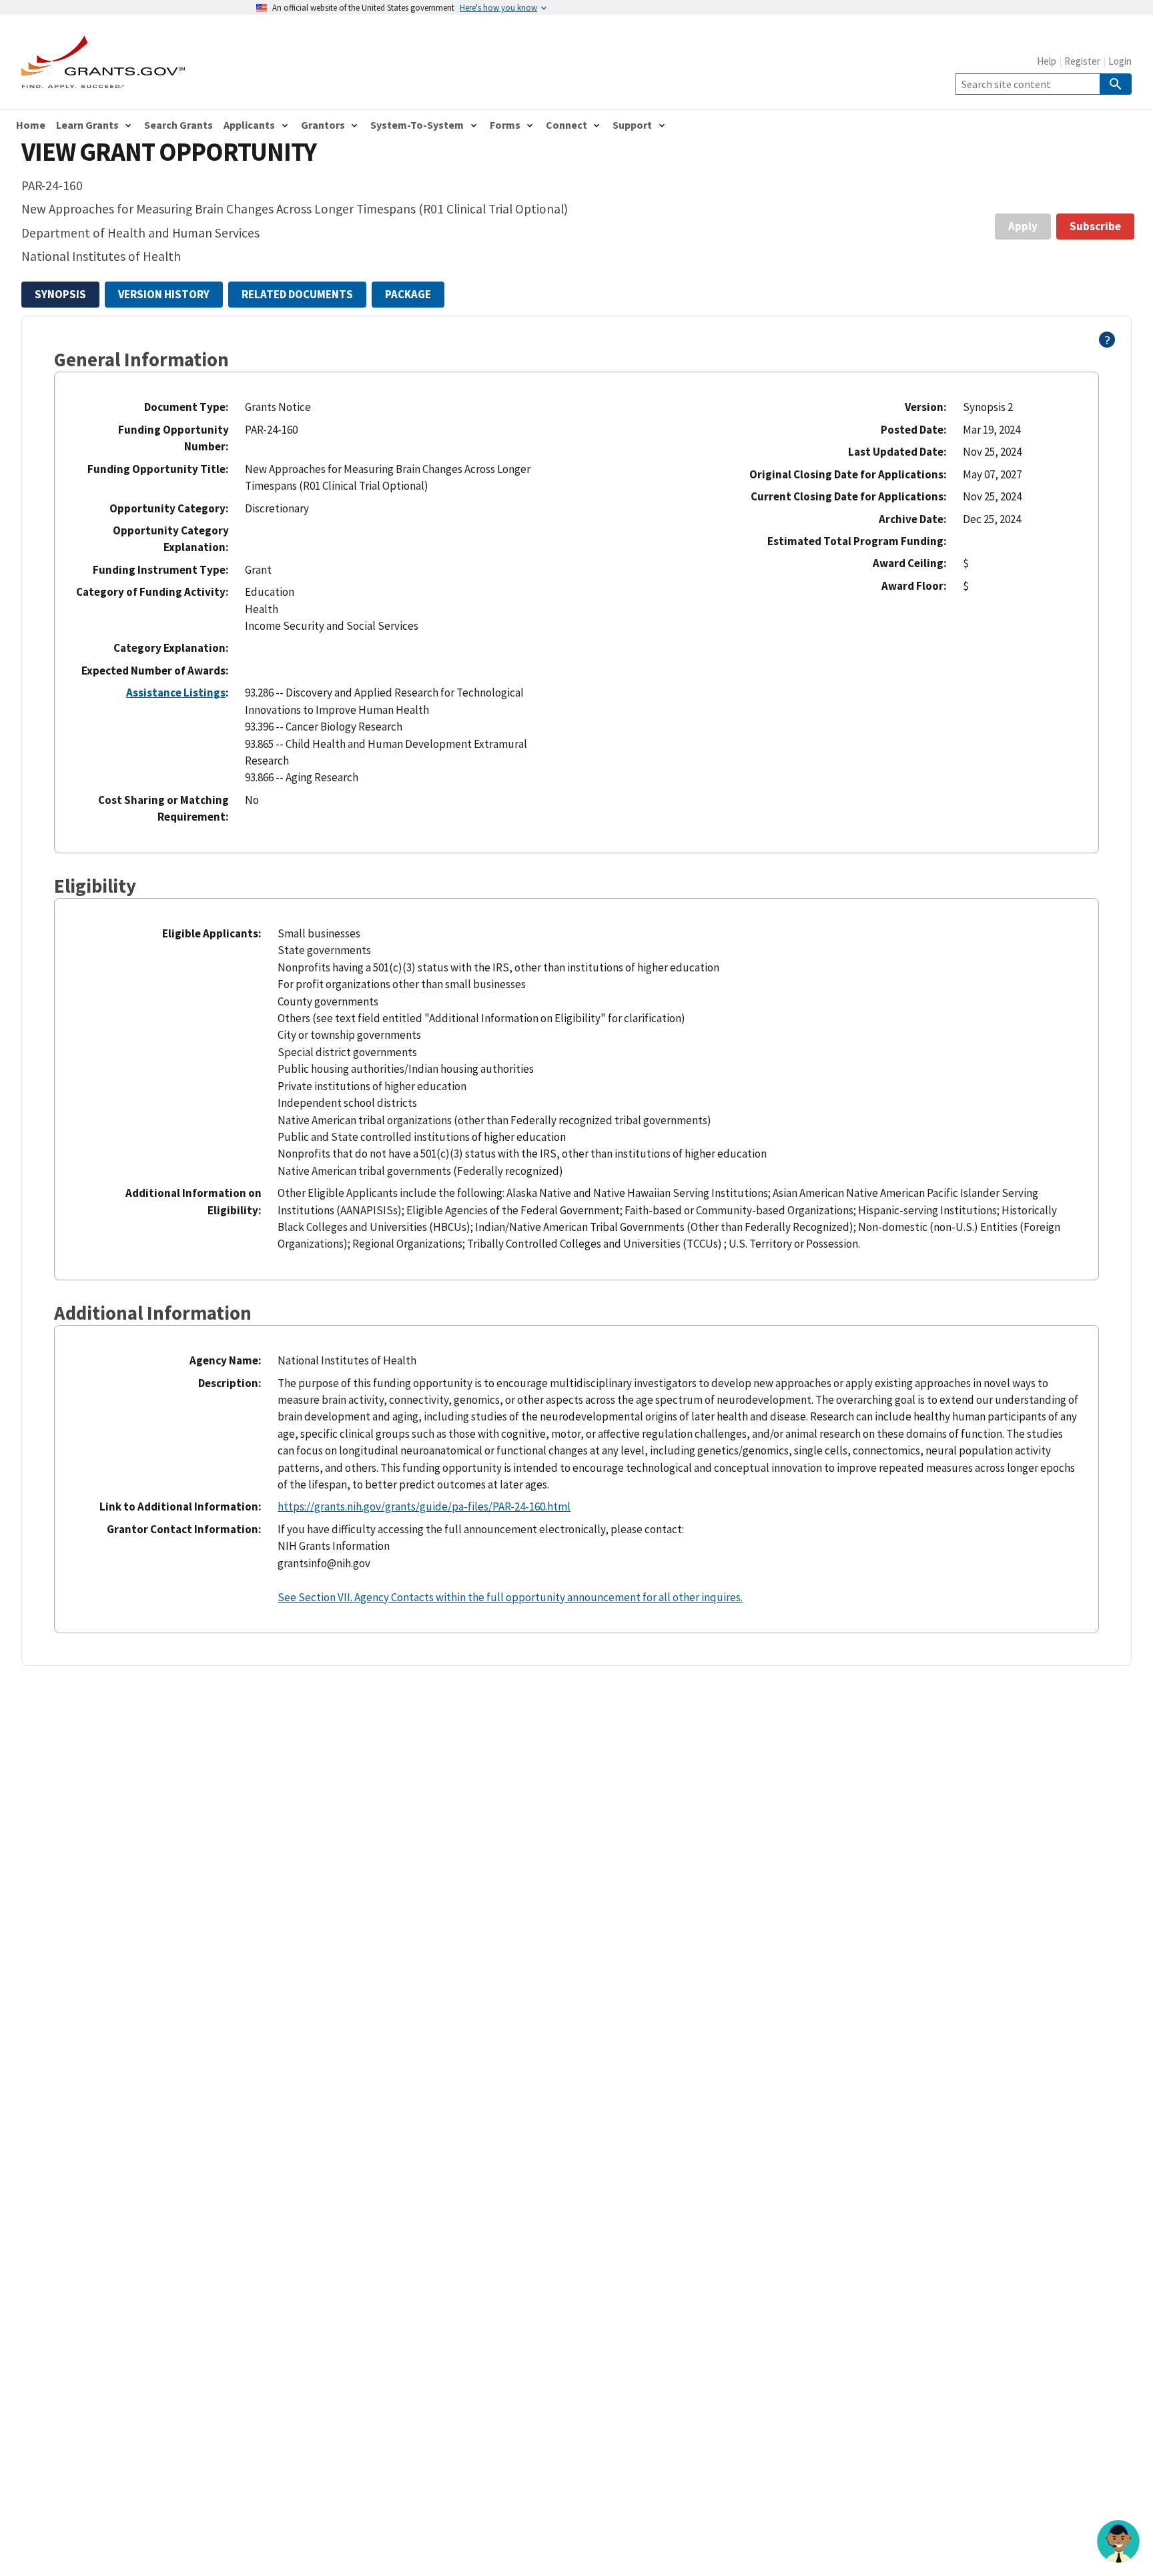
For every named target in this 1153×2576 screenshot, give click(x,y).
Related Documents (297, 294)
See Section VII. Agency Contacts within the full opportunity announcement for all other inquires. (510, 1597)
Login (1120, 61)
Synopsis (60, 294)
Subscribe (1095, 226)
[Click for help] (1107, 344)
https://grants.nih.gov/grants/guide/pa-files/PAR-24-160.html (424, 1507)
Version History (164, 294)
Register (1082, 61)
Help (1047, 61)
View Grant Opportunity (169, 152)
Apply (1023, 226)
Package (408, 294)
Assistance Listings (176, 693)
